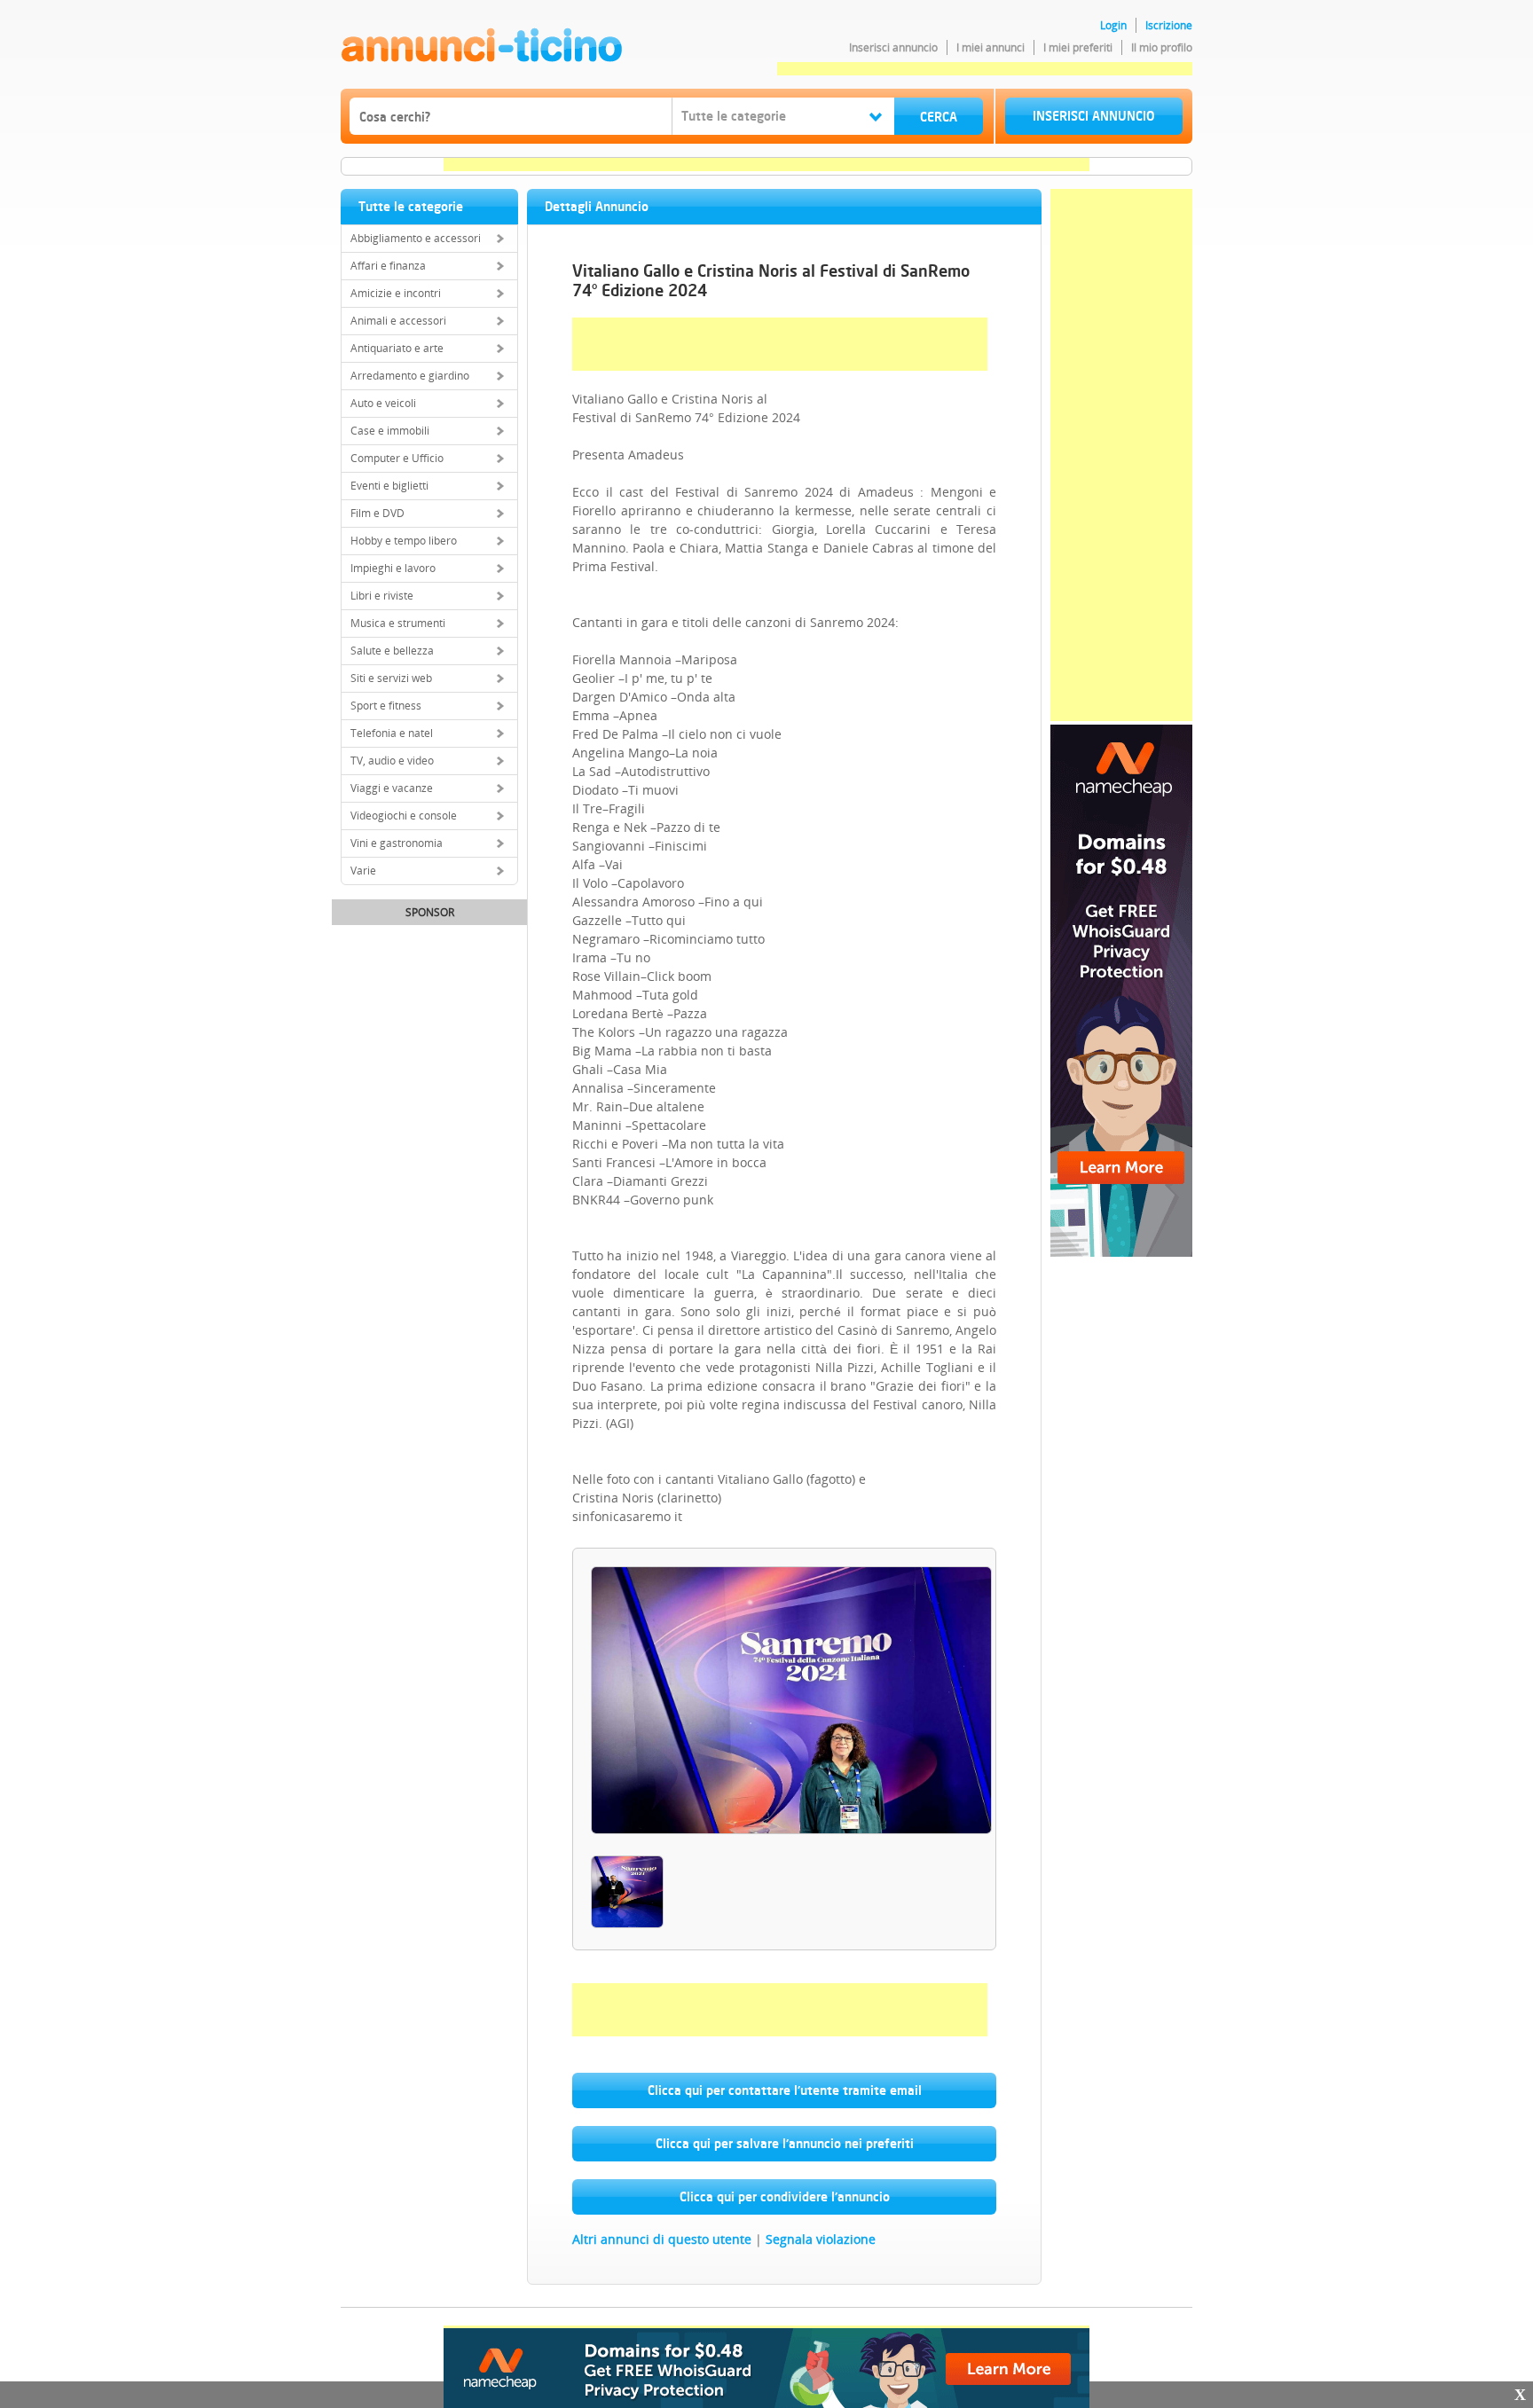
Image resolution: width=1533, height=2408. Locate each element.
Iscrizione (1169, 25)
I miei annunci (991, 47)
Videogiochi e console (404, 816)
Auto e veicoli (383, 403)
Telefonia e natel (392, 733)
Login (1113, 25)
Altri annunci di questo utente (662, 2239)
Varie (363, 871)
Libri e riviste (382, 596)
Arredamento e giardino (410, 376)
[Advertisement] (985, 69)
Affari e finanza (388, 266)
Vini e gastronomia (397, 843)
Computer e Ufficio (397, 458)
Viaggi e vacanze (392, 788)
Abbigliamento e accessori (416, 238)
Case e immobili (390, 431)
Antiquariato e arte (397, 348)
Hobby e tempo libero (404, 541)
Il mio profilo (1162, 47)
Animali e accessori (398, 321)
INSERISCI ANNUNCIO (1094, 116)
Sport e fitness (386, 706)
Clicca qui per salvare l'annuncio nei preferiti (785, 2143)
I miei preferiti (1078, 47)
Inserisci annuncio (893, 47)
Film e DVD (377, 513)
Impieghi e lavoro (393, 568)
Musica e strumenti (398, 623)
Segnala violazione (821, 2239)
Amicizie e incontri (396, 293)
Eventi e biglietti (389, 486)
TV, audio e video (392, 761)
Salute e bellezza (392, 651)
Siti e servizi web (391, 678)
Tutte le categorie (411, 206)
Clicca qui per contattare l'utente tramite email (785, 2090)
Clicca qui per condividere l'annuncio (785, 2196)
